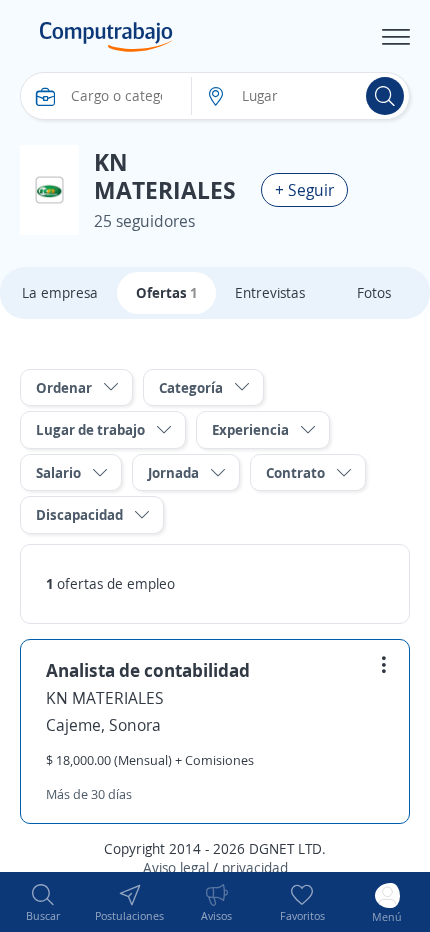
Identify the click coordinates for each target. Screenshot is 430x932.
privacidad (255, 867)
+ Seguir (304, 190)
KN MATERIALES (105, 698)
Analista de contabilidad (148, 670)
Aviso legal (176, 867)
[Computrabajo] (106, 37)
